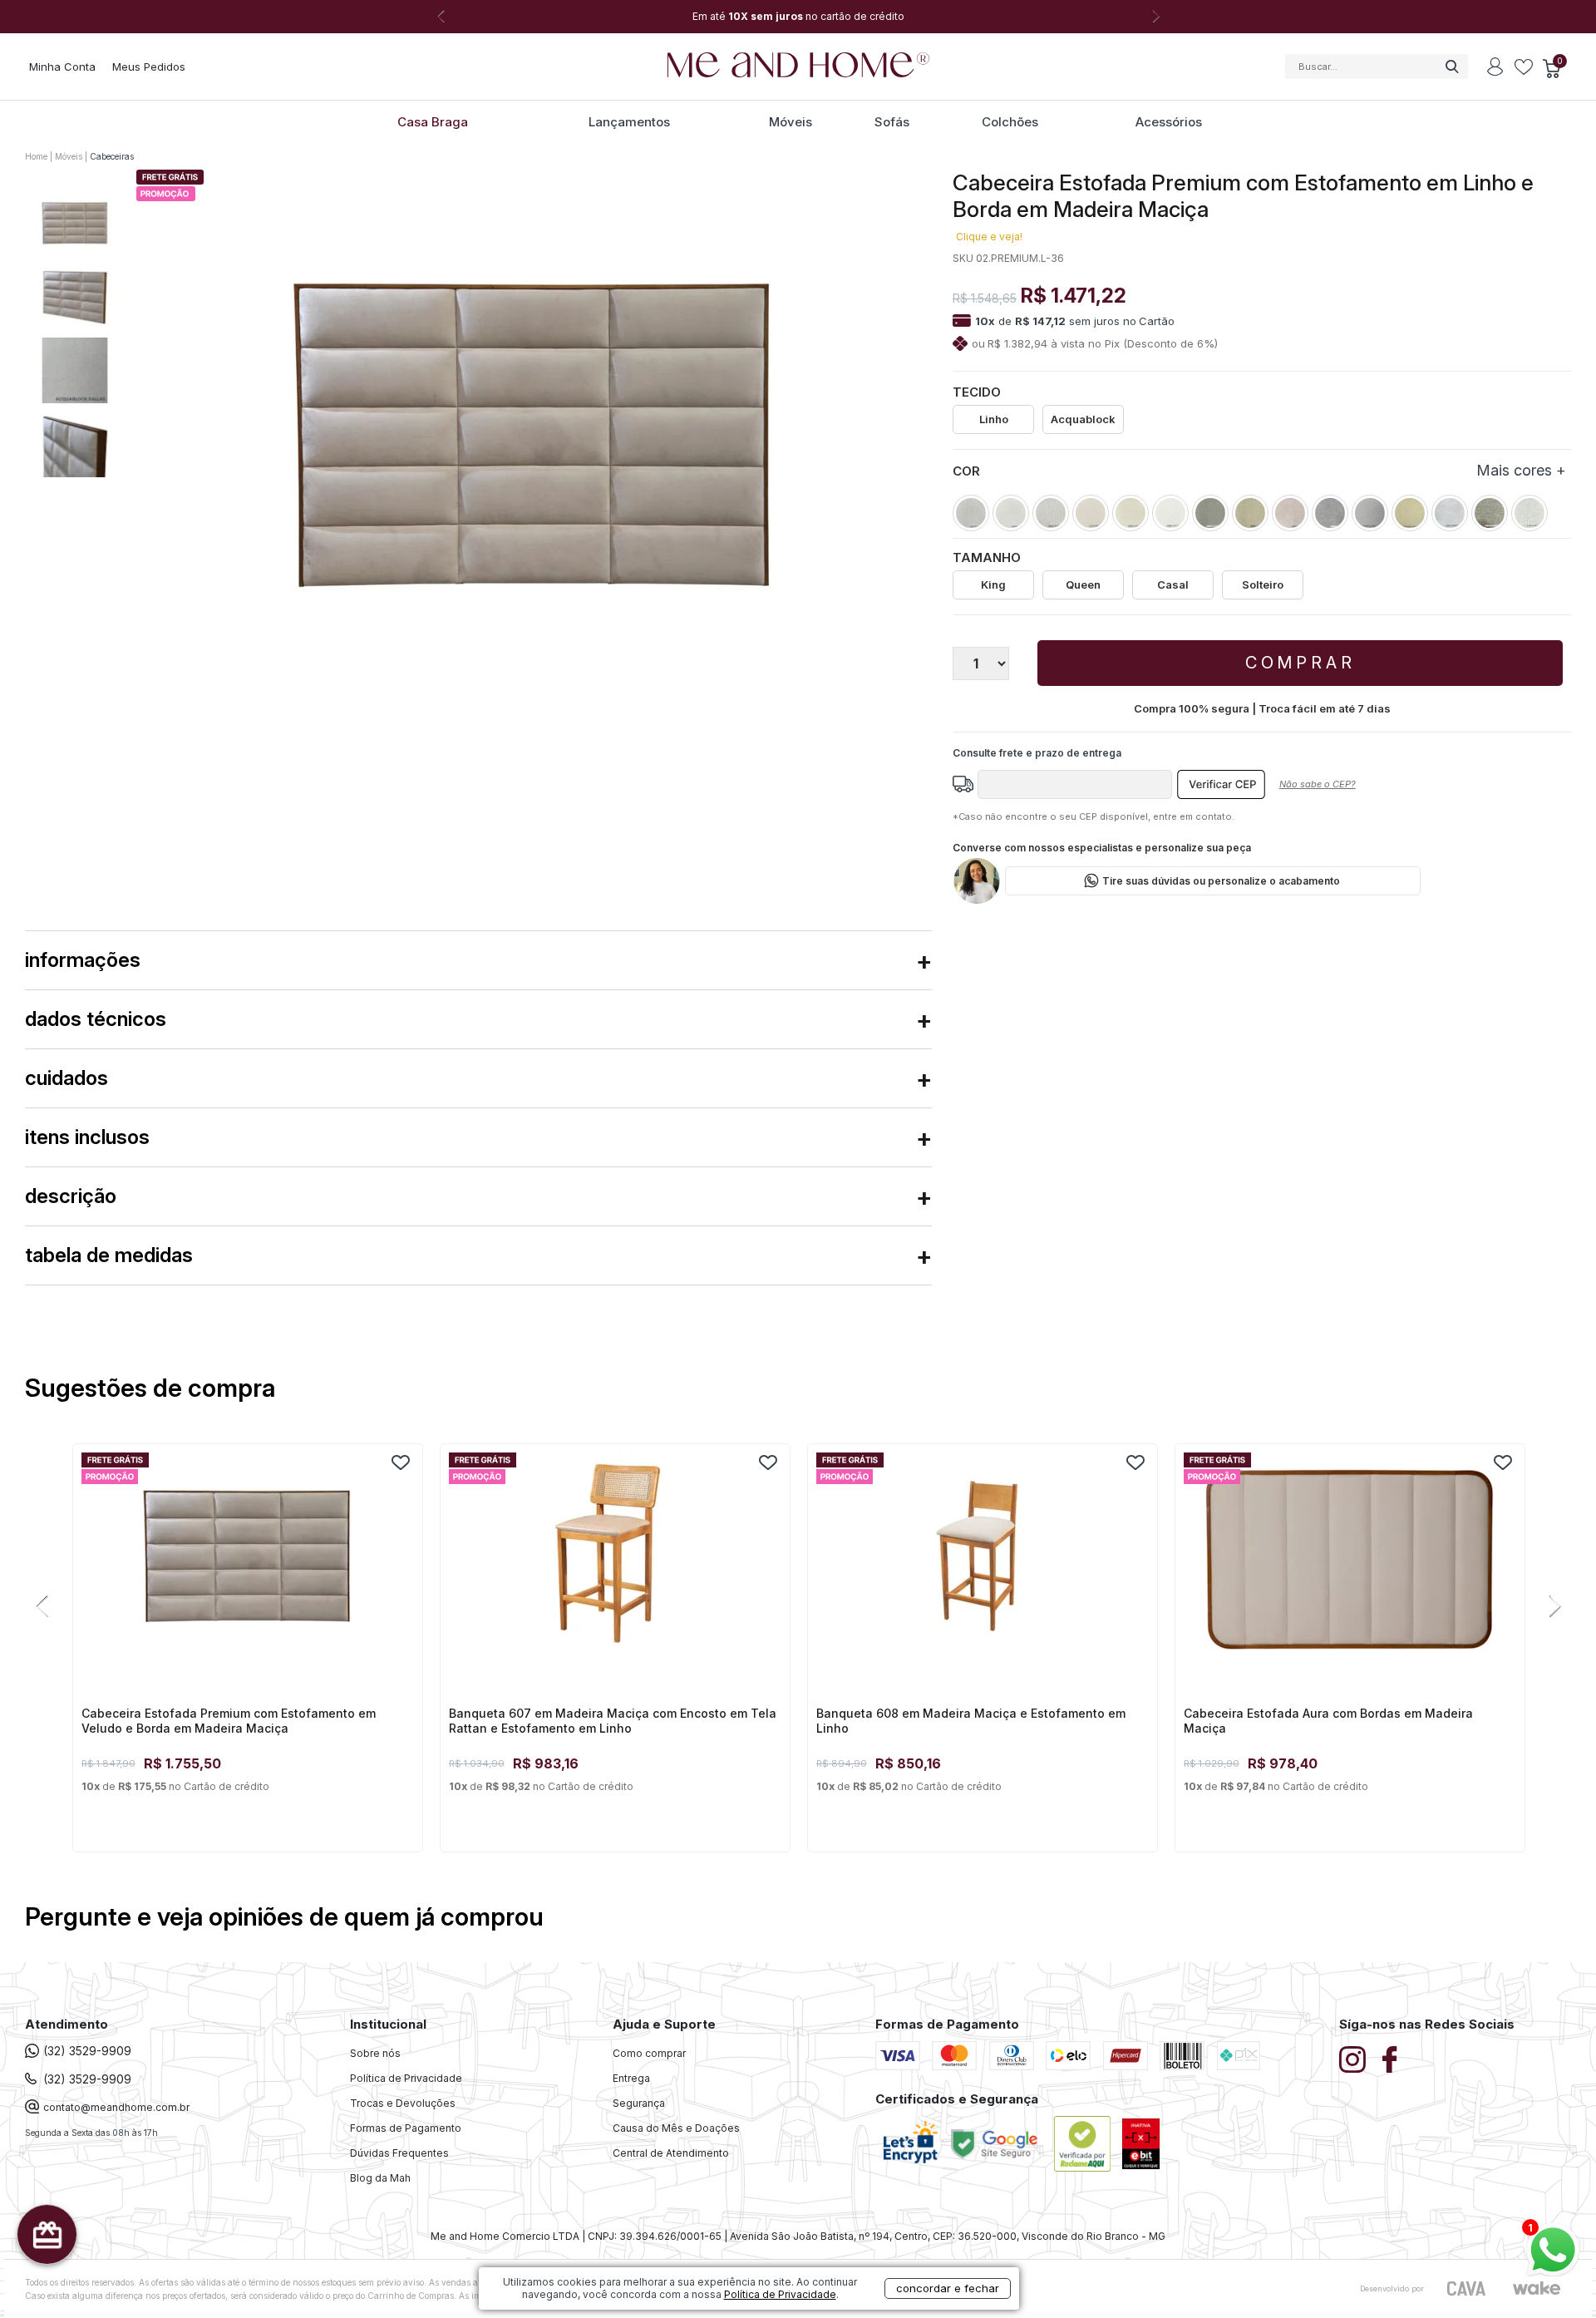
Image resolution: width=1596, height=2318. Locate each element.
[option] (798, 17)
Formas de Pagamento (406, 2128)
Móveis (791, 122)
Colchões (1010, 122)
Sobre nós (375, 2053)
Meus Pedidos (149, 67)
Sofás (892, 122)
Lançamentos (629, 122)
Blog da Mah (380, 2178)
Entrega (631, 2078)
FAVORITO (401, 1462)
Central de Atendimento (671, 2153)
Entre (1495, 67)
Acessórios (1169, 122)
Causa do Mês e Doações (676, 2128)
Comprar (1300, 663)
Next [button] (1155, 17)
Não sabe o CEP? (1318, 784)
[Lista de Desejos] (1524, 68)
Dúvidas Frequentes (399, 2153)
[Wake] (1536, 2288)
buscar (1451, 67)
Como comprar (649, 2053)
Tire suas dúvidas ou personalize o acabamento (1221, 881)
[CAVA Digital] (1467, 2288)
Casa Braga (433, 122)
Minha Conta (62, 67)
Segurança (639, 2103)
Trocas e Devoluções (403, 2103)
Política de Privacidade (406, 2078)
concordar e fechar (948, 2288)
